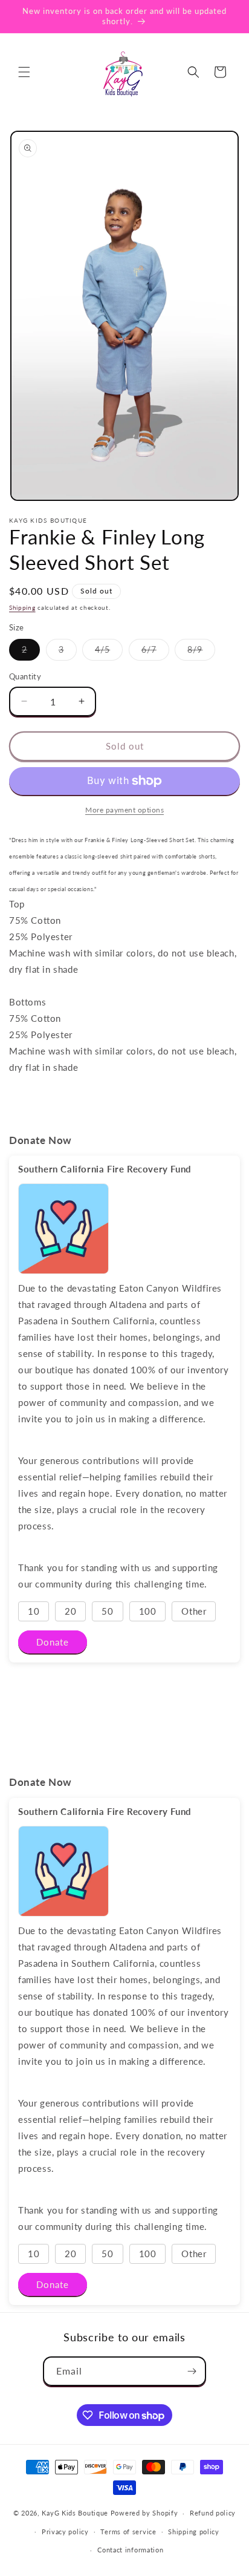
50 (107, 1611)
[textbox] (124, 863)
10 (34, 1611)
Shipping (22, 607)
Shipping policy (194, 2532)
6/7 (155, 652)
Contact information (130, 2550)
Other (194, 1611)
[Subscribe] (192, 2371)
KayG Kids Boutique (76, 2513)
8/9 (201, 652)
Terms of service (128, 2532)
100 (148, 1611)
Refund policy (213, 2513)
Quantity (25, 676)
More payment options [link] (124, 810)
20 (70, 1611)
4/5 (109, 652)
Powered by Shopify (144, 2513)
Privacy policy (65, 2532)
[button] (24, 72)
